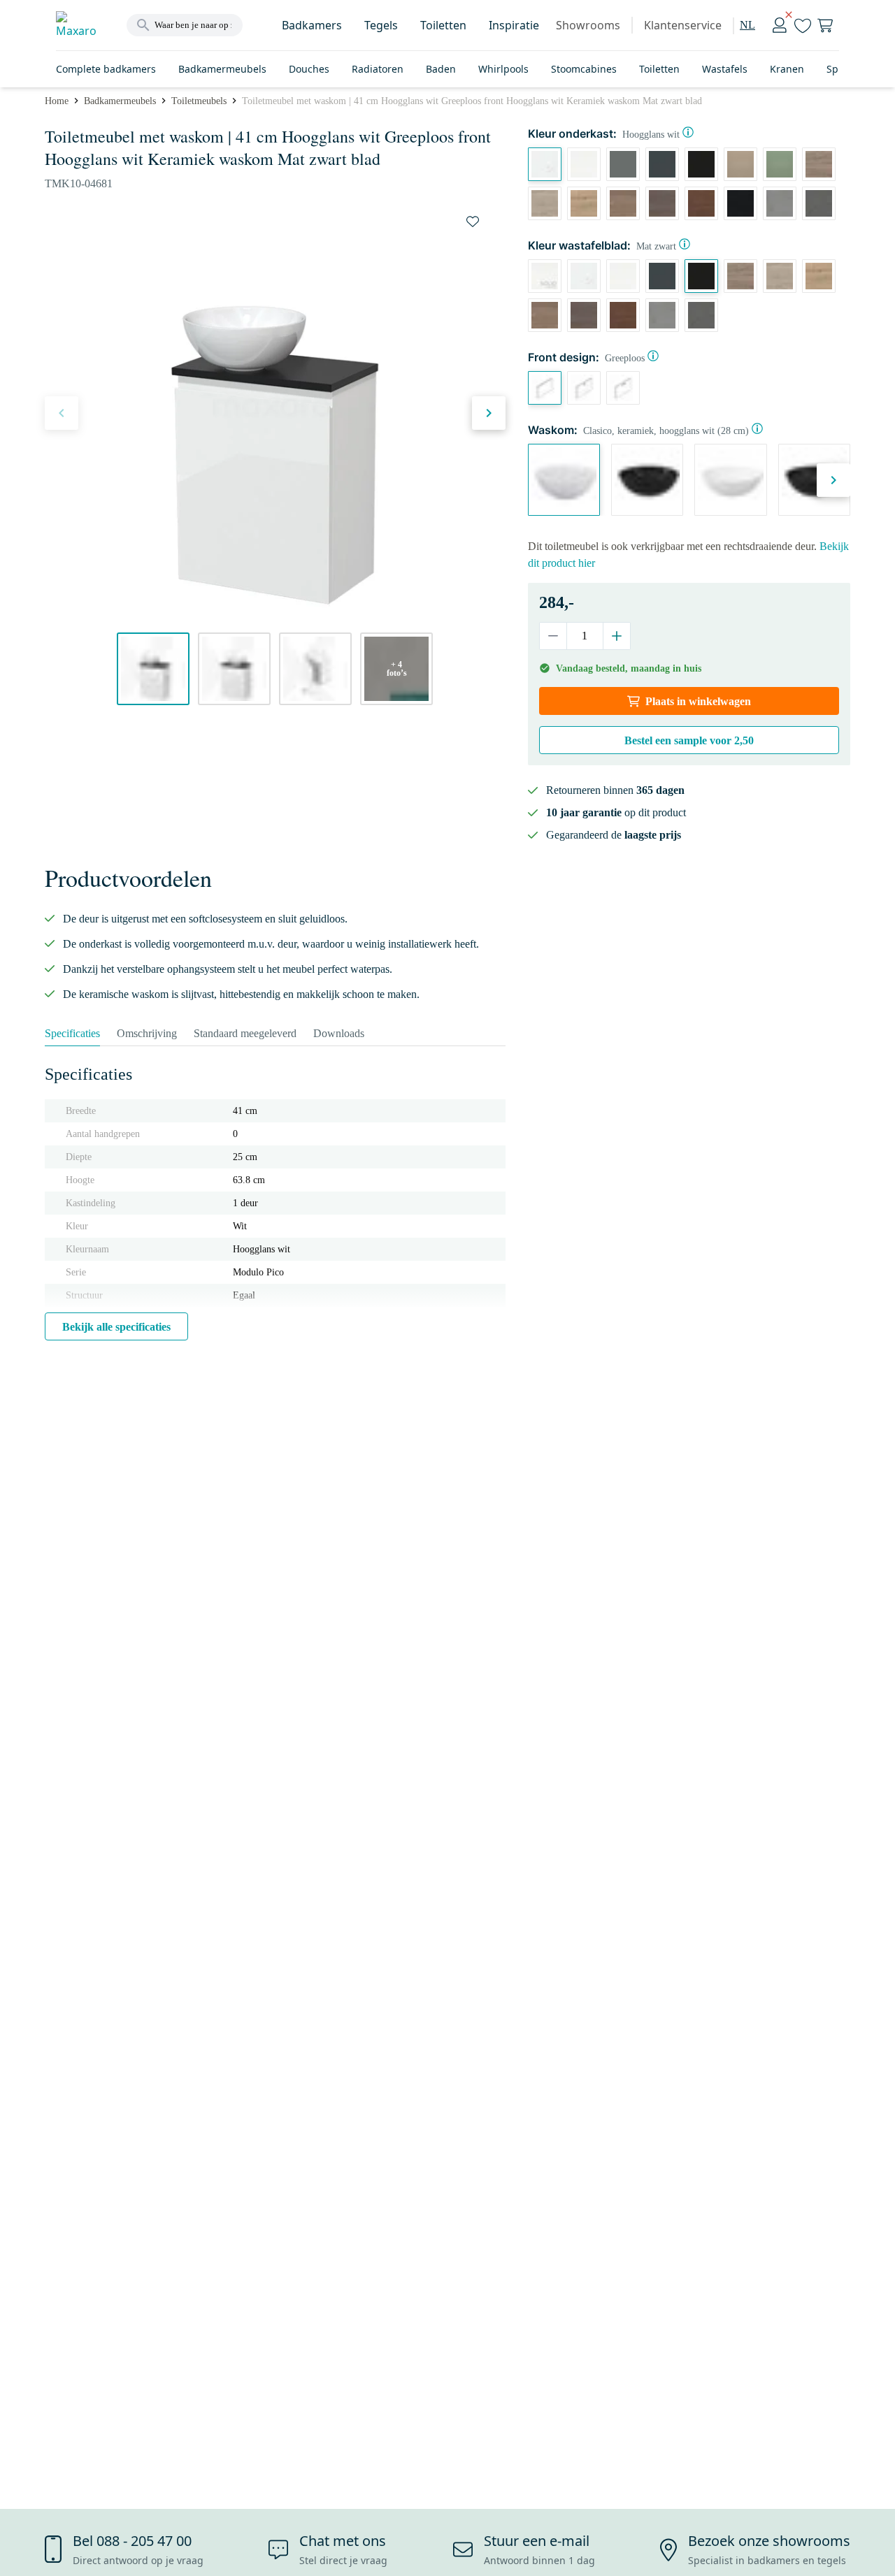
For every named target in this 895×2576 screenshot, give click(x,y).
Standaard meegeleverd (245, 1033)
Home (57, 101)
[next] (489, 413)
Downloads (339, 1033)
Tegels (381, 25)
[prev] (62, 413)
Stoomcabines (584, 69)
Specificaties (72, 1033)
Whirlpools (503, 69)
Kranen (787, 69)
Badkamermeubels (222, 69)
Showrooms (588, 25)
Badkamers (312, 25)
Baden (441, 69)
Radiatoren (378, 69)
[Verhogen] (616, 636)
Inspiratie (514, 25)
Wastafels (725, 69)
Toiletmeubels (199, 101)
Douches (309, 69)
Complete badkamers (106, 69)
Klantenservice (683, 25)
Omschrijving (147, 1033)
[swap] (473, 222)
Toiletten (443, 25)
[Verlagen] (553, 636)
